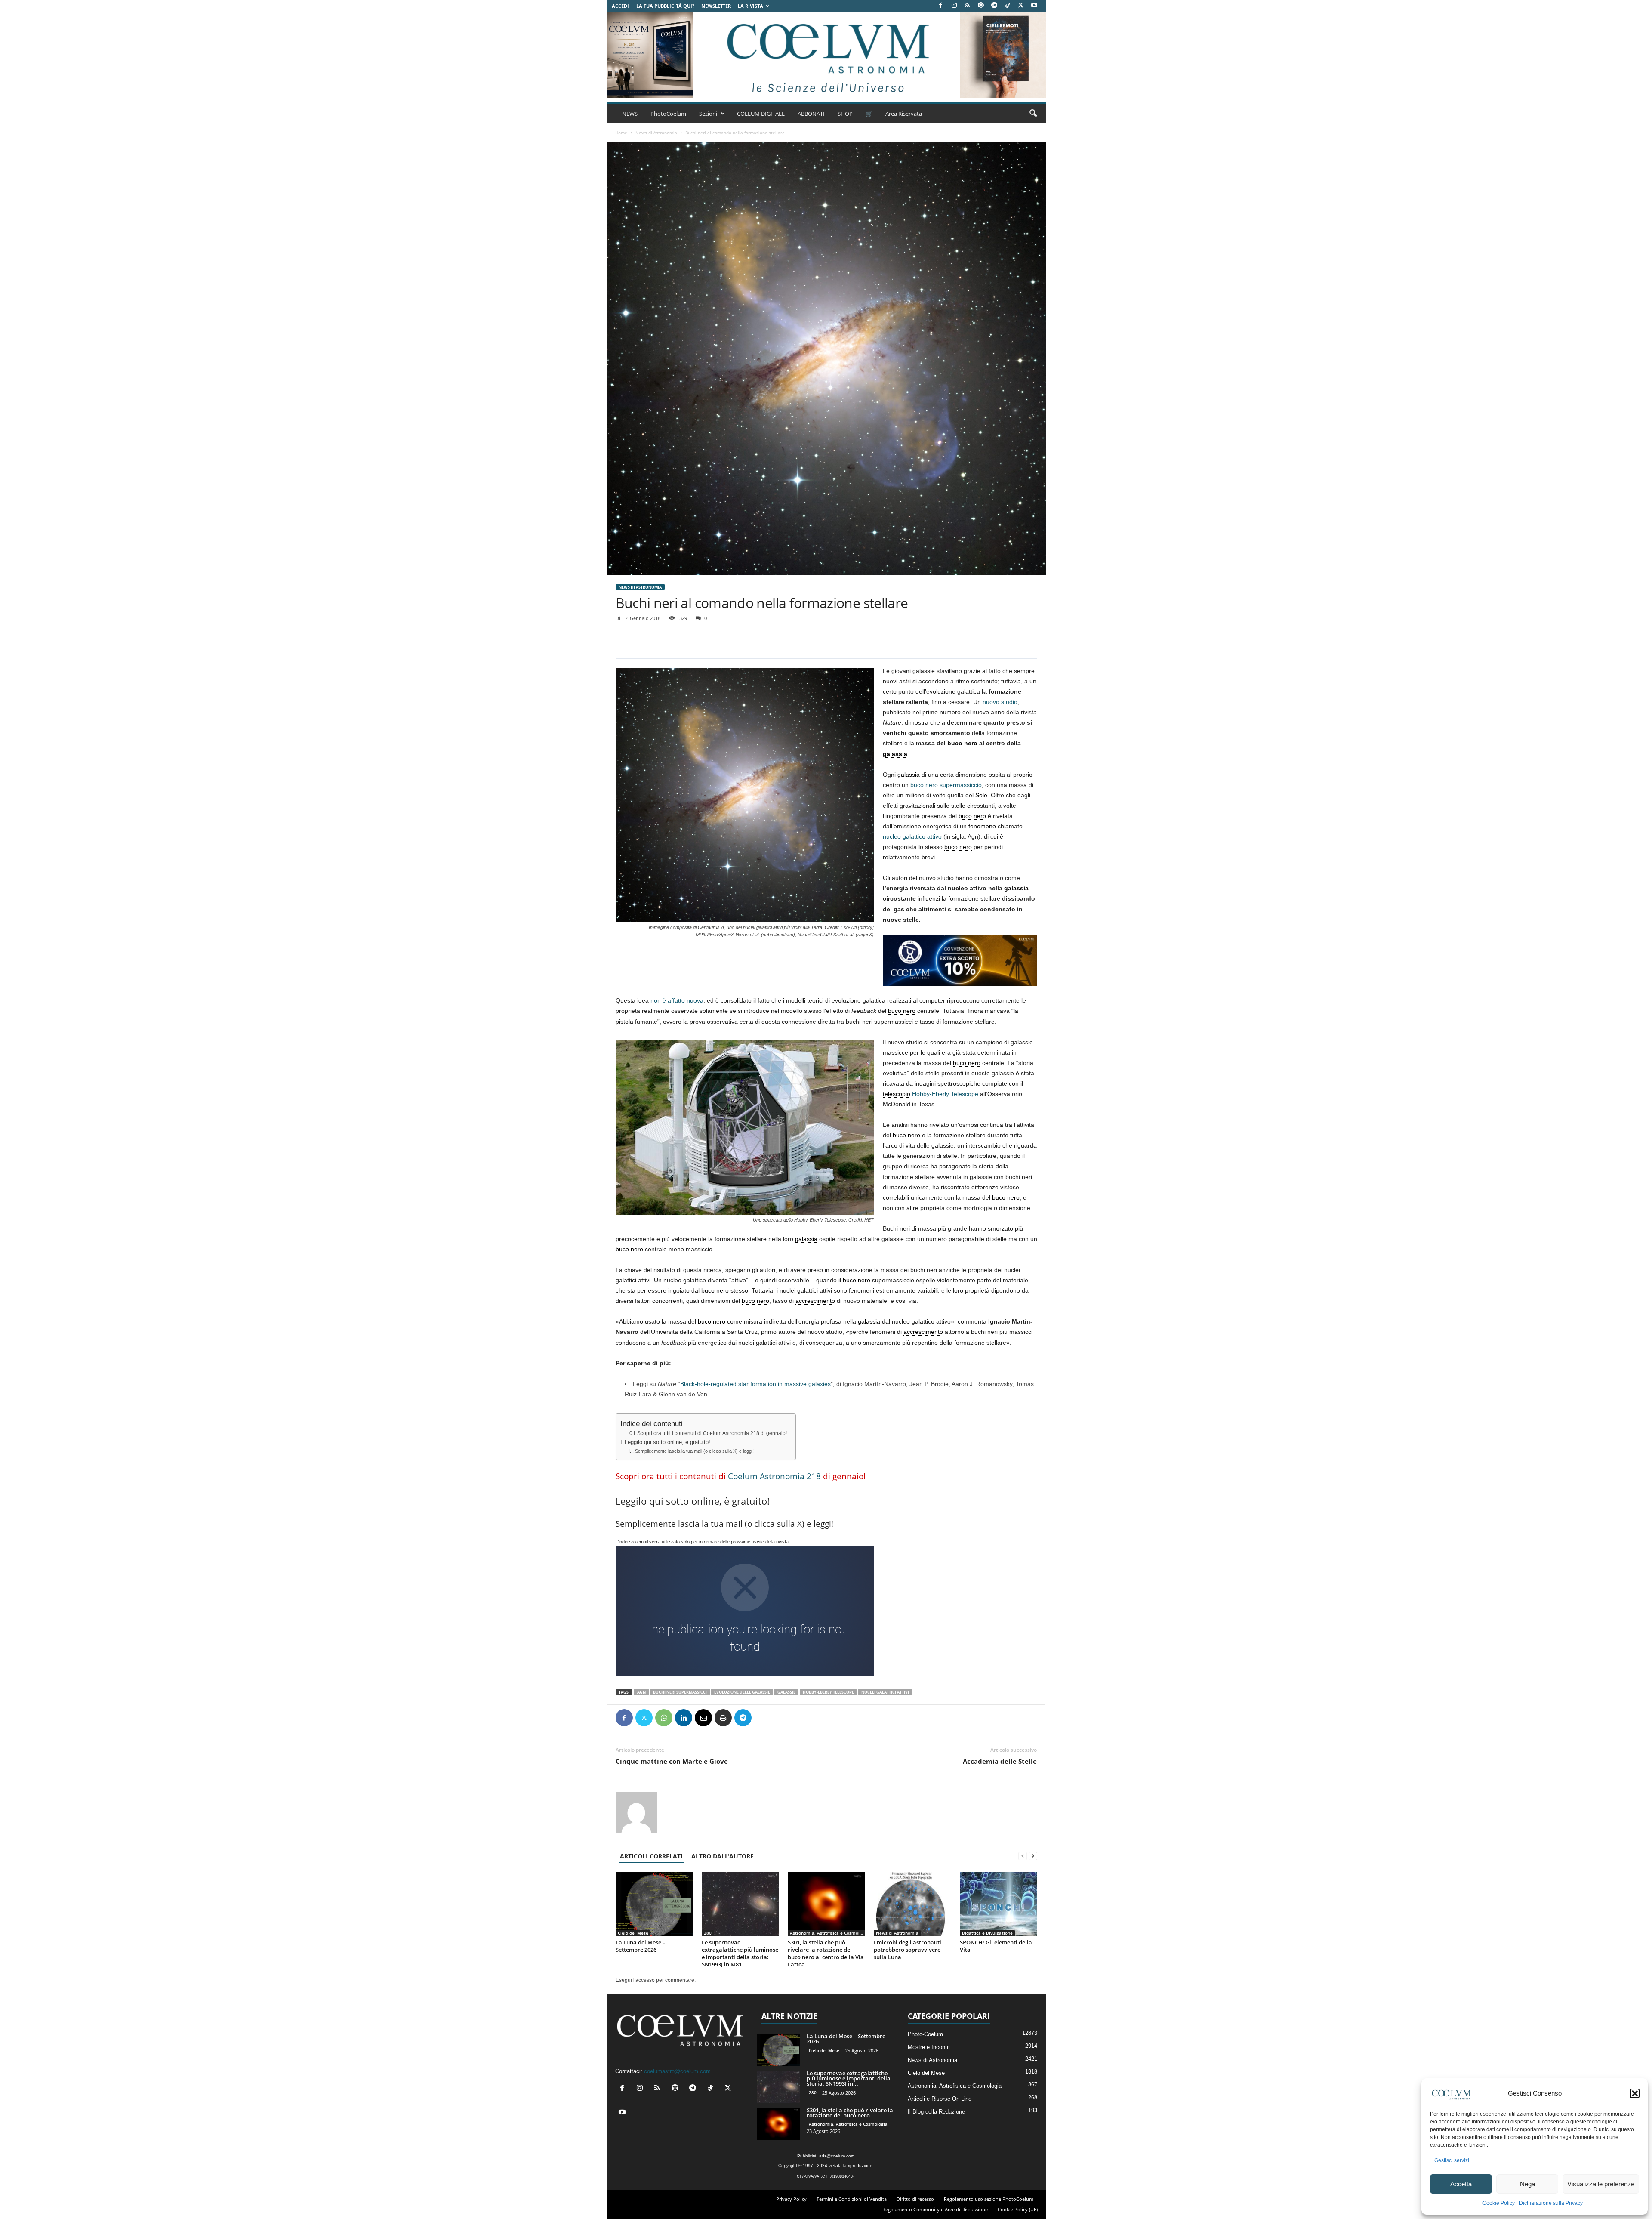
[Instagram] (954, 6)
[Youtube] (1034, 6)
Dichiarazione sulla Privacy (1551, 2203)
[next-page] (1033, 1856)
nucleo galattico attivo (912, 836)
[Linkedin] (684, 1718)
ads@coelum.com (837, 2156)
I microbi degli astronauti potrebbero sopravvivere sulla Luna (908, 1950)
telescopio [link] (897, 1094)
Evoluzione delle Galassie (742, 1692)
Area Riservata (904, 114)
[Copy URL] (783, 1718)
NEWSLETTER (716, 6)
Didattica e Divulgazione (987, 1933)
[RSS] (968, 6)
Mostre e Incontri (929, 2047)
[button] (1635, 2093)
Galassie (786, 1692)
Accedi (620, 6)
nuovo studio (1000, 702)
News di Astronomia (656, 133)
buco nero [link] (962, 743)
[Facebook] (941, 6)
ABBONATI (811, 114)
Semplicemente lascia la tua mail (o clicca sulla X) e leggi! (694, 1451)
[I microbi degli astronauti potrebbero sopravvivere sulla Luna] (912, 1904)
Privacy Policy (791, 2199)
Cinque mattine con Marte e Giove (672, 1761)
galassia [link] (895, 754)
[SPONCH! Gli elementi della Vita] (999, 1904)
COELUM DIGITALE (761, 114)
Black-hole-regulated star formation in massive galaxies (755, 1384)
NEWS (630, 114)
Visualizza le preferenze (1601, 2184)
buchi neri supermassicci (680, 1692)
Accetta (1461, 2184)
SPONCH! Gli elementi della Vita (996, 1946)
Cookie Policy (1499, 2203)
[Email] (703, 1718)
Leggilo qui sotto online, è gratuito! (667, 1442)
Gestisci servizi (1452, 2160)
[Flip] (763, 1718)
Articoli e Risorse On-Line (940, 2099)
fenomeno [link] (982, 826)
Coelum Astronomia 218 (774, 1476)
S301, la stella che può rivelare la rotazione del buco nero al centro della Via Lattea (826, 1953)
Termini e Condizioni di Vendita (852, 2199)
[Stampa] (723, 1718)
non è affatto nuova (677, 1000)
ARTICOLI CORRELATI (651, 1856)
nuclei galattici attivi (885, 1692)
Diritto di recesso (915, 2199)
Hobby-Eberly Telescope (945, 1094)
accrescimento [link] (815, 1301)
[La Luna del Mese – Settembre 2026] (654, 1904)
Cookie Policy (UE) (1018, 2209)
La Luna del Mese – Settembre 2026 (641, 1946)
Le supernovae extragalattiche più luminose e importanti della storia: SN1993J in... (849, 2078)
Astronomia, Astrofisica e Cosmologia (828, 1933)
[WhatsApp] (664, 1718)
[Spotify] (981, 6)
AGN (641, 1692)
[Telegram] (994, 6)
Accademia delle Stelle (1000, 1761)
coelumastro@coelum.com (677, 2071)
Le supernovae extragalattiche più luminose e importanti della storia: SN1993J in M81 (740, 1953)
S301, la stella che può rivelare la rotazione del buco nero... (850, 2113)
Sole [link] (981, 795)
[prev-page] (1023, 1856)
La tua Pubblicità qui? (665, 6)
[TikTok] (1008, 6)
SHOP (845, 114)
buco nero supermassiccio (946, 785)
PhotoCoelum (668, 114)
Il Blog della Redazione (936, 2112)
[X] (1021, 6)
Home (621, 133)
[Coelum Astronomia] (826, 55)
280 (708, 1933)
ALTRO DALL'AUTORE (723, 1856)
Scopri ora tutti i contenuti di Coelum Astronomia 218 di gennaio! (712, 1433)
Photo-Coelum (925, 2034)
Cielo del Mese (633, 1933)
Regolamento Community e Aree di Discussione (935, 2209)
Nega (1527, 2184)
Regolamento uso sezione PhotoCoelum (989, 2199)
